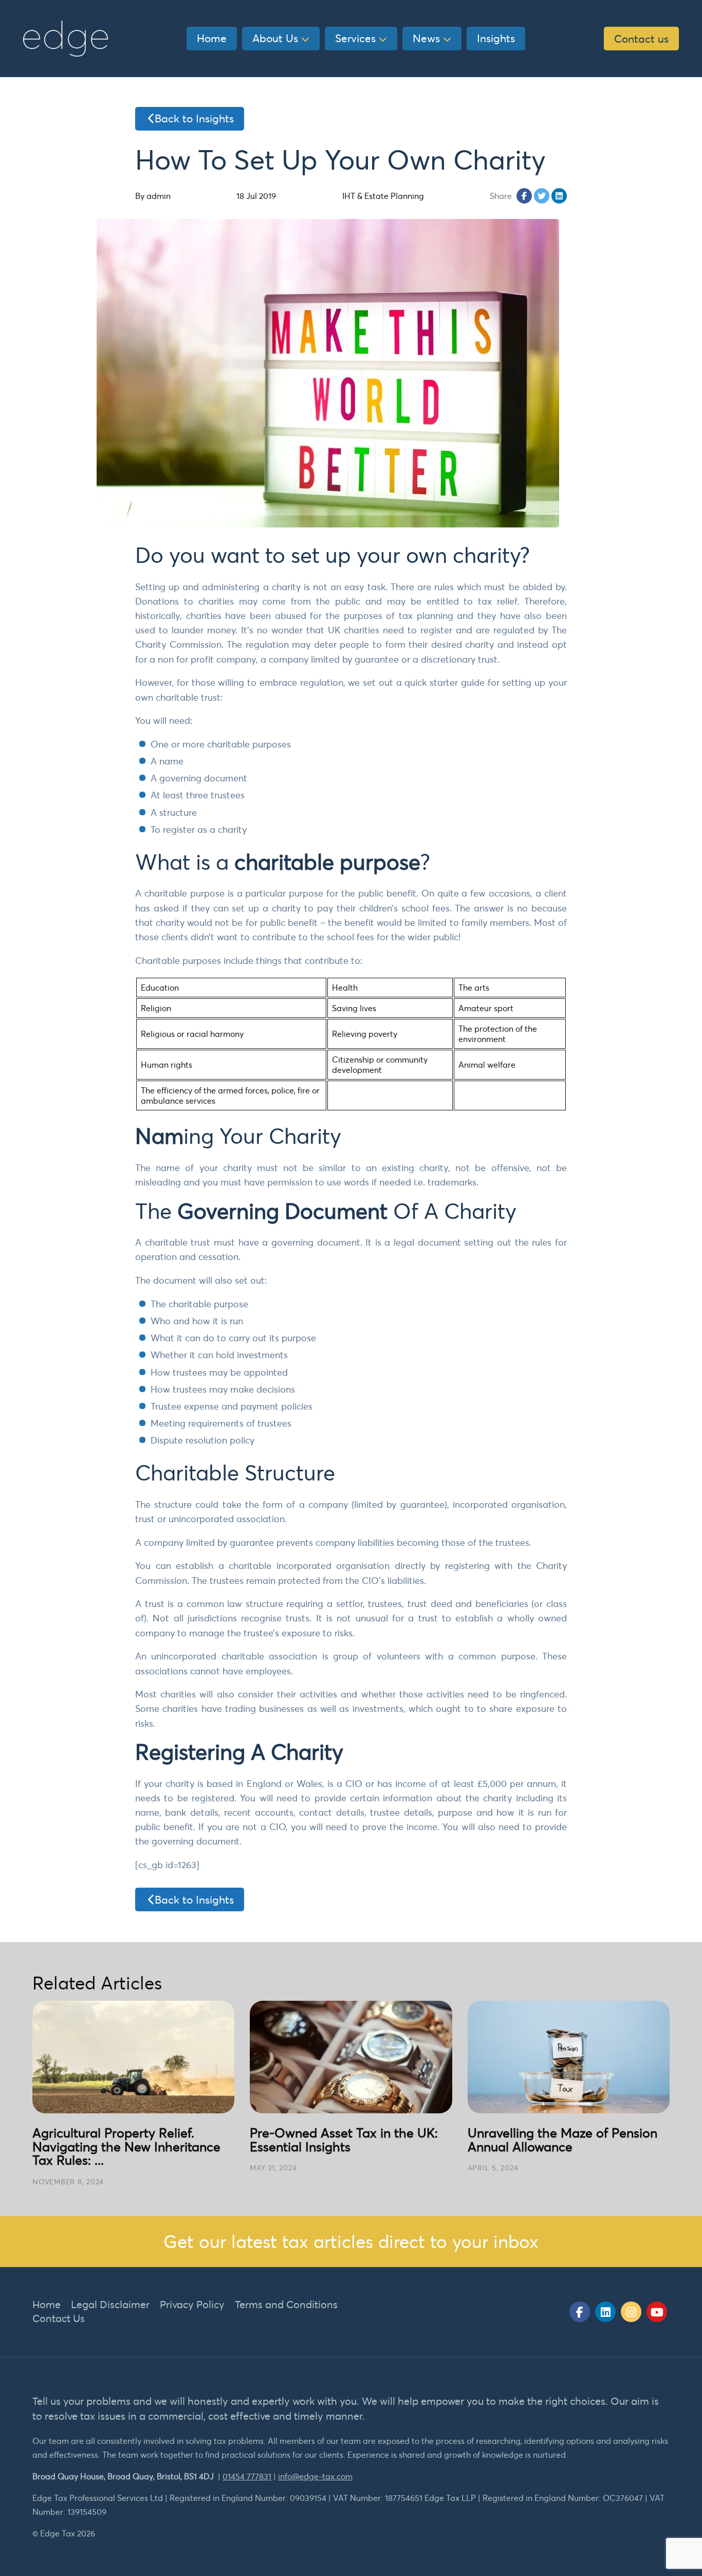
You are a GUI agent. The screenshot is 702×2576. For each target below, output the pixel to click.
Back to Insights (194, 118)
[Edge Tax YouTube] (657, 2312)
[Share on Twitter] (542, 196)
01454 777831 (247, 2476)
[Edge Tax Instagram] (631, 2312)
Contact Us (59, 2318)
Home (212, 38)
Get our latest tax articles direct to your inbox (351, 2241)
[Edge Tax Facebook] (580, 2312)
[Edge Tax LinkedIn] (605, 2312)
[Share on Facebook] (524, 196)
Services (355, 38)
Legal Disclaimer (110, 2304)
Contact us (641, 39)
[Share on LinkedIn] (559, 196)
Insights (496, 38)
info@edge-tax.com (315, 2476)
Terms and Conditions (286, 2304)
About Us (275, 38)
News (426, 38)
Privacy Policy (192, 2304)
